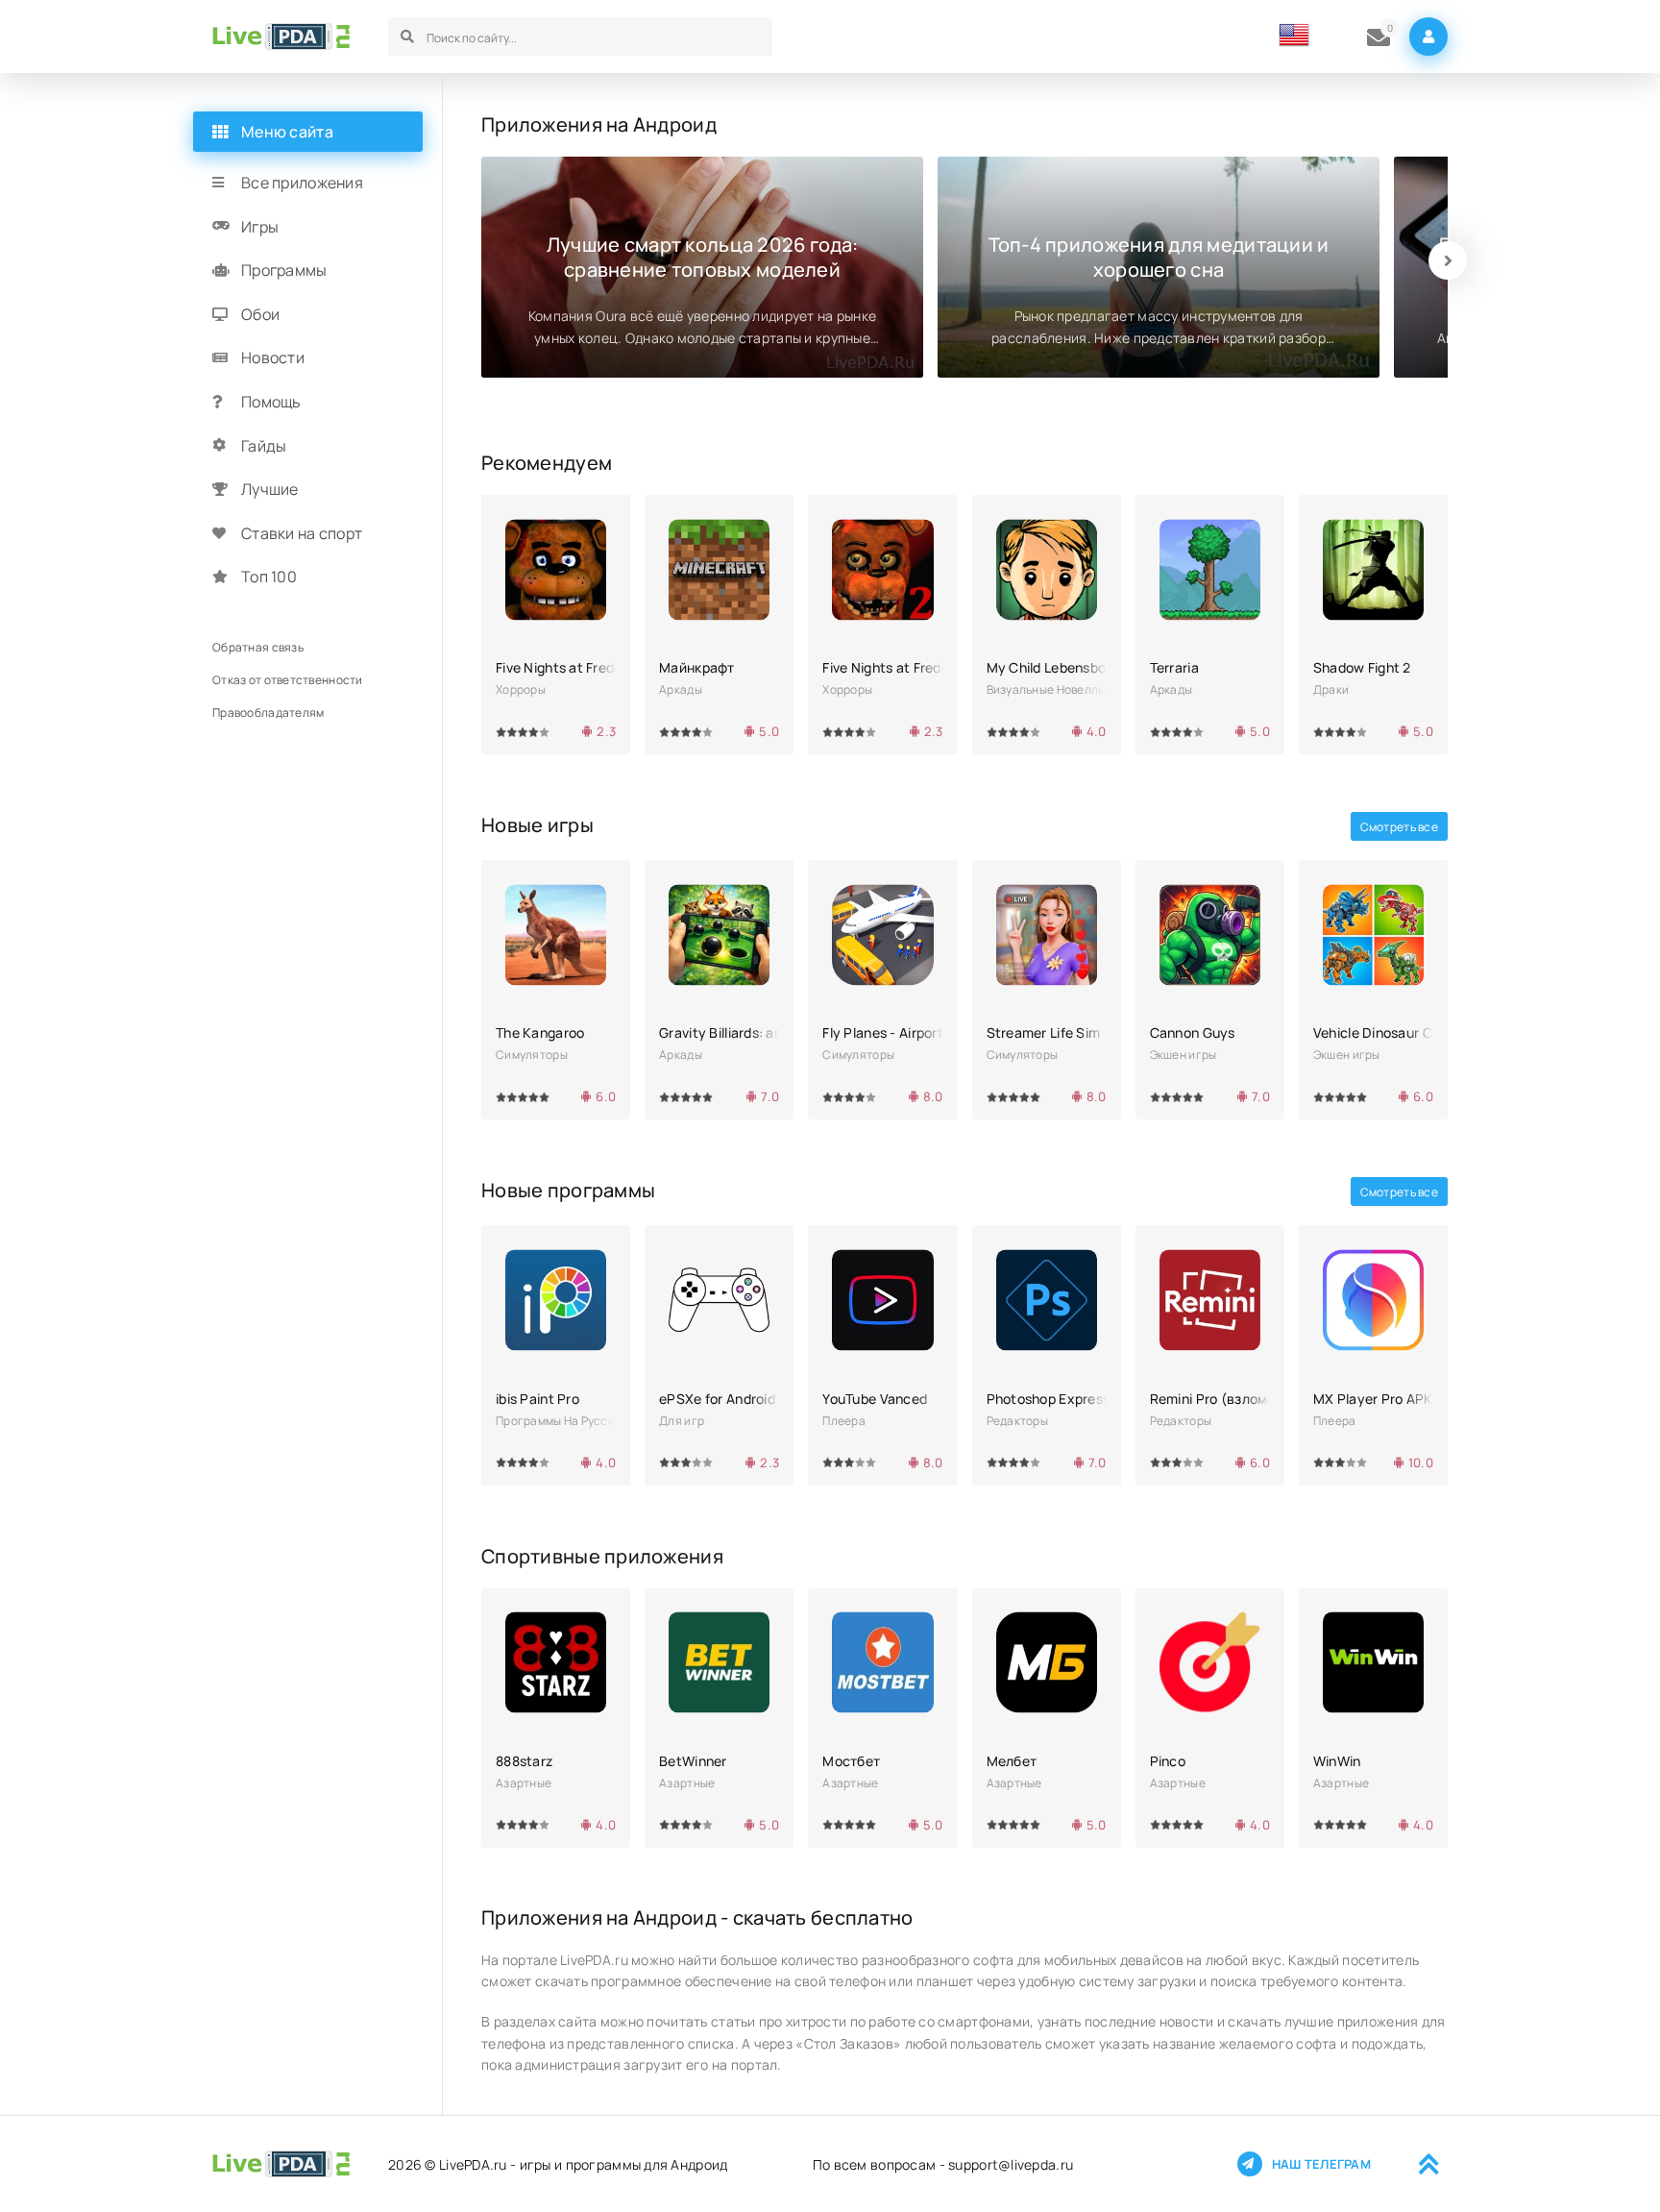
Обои (260, 314)
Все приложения (302, 183)
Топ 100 (269, 577)
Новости (273, 357)
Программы (284, 270)
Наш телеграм (1321, 2164)
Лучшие (270, 489)
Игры (260, 227)
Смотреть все (1399, 827)
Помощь (271, 402)
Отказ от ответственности (288, 680)
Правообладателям (268, 713)
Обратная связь (258, 647)
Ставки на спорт (302, 533)
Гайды (264, 446)
